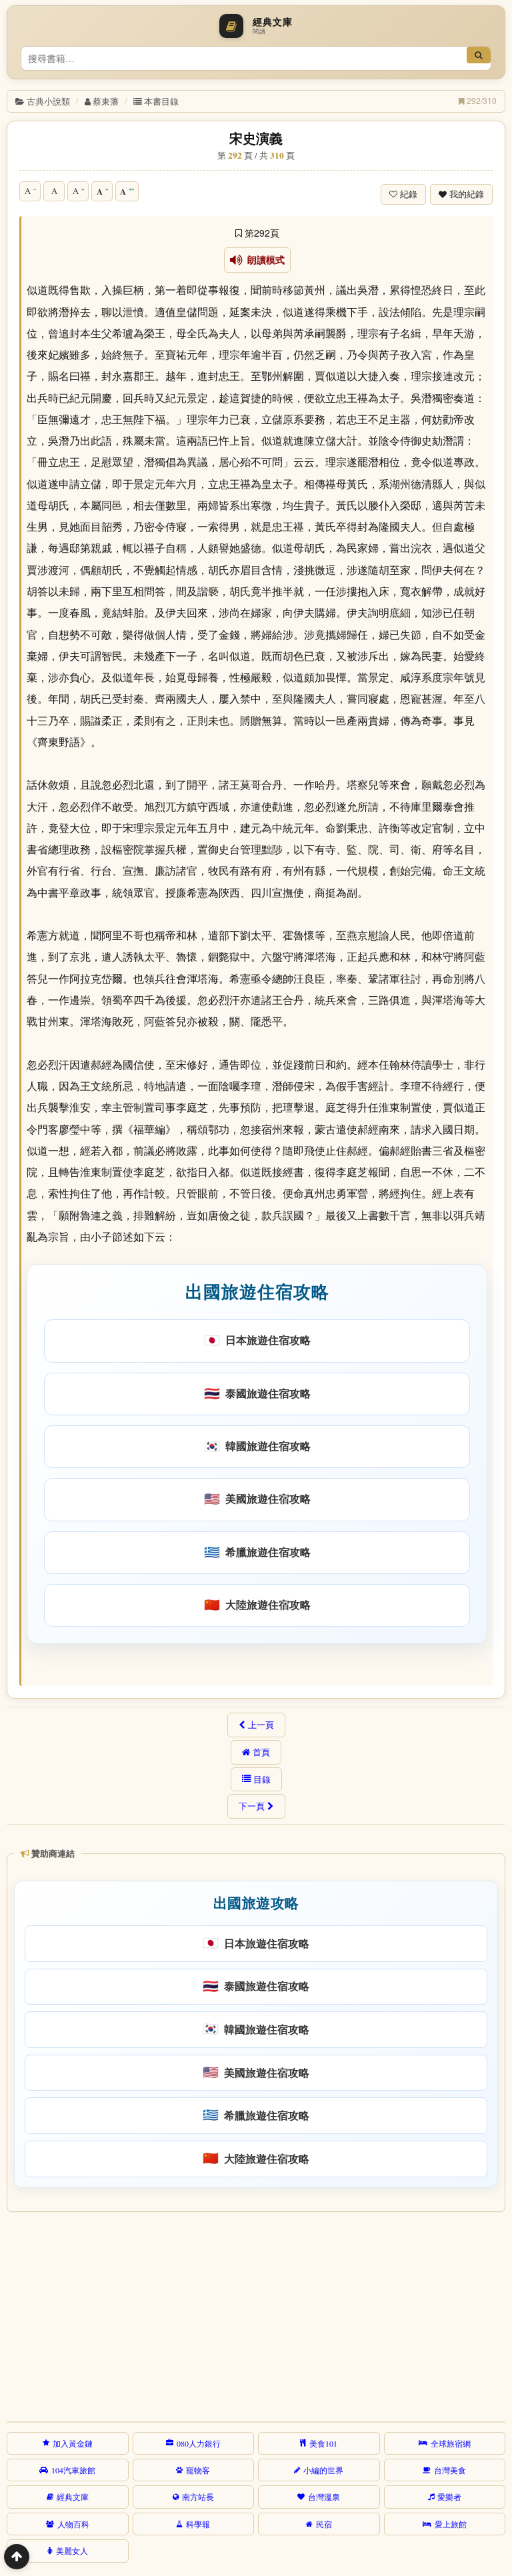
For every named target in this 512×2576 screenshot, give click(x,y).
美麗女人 (72, 2551)
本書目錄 (161, 101)
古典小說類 (48, 101)
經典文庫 (73, 2497)
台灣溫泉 (324, 2497)
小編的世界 (323, 2470)
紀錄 (409, 194)
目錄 (262, 1779)
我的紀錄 (467, 194)
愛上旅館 (451, 2524)
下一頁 (252, 1806)
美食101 (323, 2443)
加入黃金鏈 (73, 2443)
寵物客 (198, 2470)
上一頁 (261, 1725)
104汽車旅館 (73, 2470)
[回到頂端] (17, 2557)
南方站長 (198, 2497)
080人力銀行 (199, 2443)
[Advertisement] (254, 2315)
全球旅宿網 (451, 2443)
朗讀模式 (264, 260)
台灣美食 (450, 2470)
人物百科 (73, 2524)
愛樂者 (449, 2497)
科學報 (198, 2524)
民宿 (324, 2524)
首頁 (261, 1752)
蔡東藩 (106, 101)
